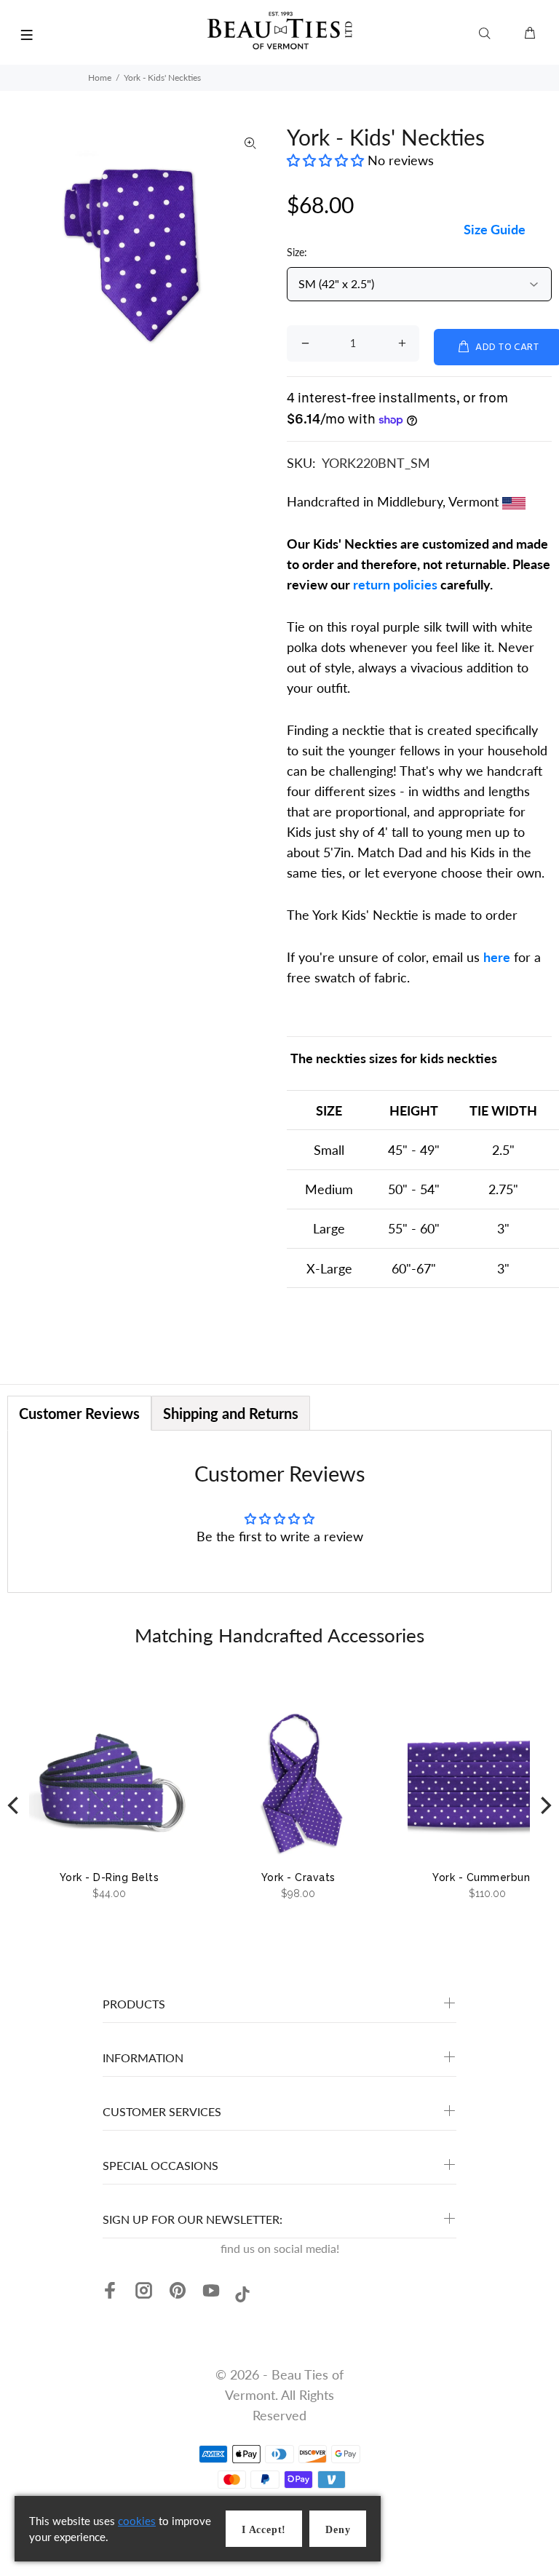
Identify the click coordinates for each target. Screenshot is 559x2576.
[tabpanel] (279, 1511)
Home (100, 77)
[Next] (544, 1805)
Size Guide (495, 229)
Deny (338, 2530)
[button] (327, 160)
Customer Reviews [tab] (79, 1413)
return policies (395, 584)
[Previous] (15, 1805)
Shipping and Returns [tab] (231, 1413)
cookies (137, 2521)
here (497, 957)
